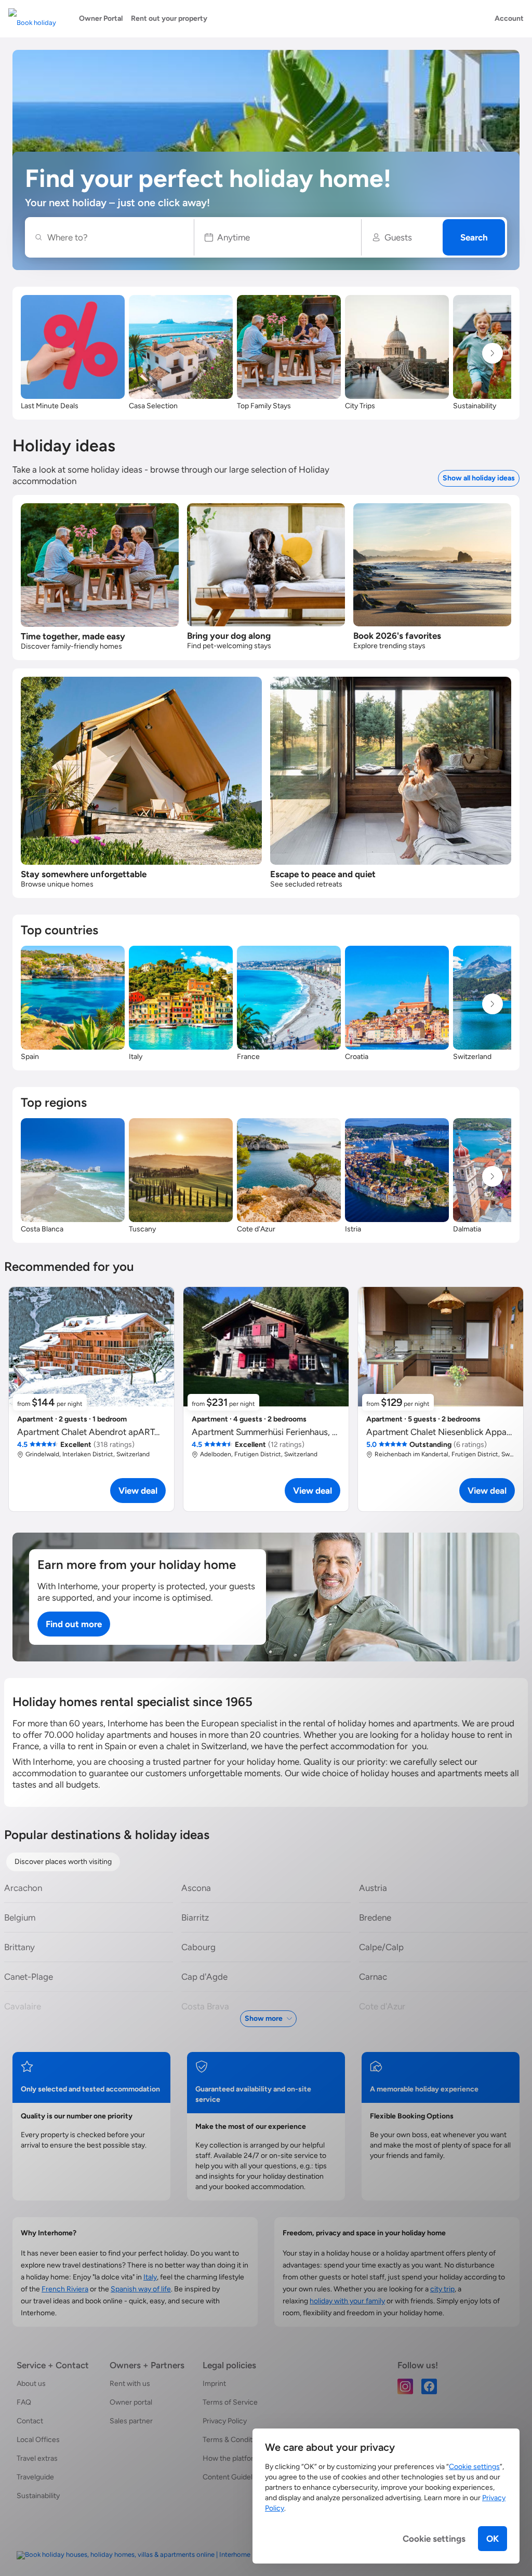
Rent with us (130, 2384)
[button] (278, 237)
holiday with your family (347, 2301)
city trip (442, 2289)
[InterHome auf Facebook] (429, 2386)
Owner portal (131, 2402)
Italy (150, 2277)
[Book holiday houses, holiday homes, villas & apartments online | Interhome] (134, 2555)
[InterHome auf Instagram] (405, 2386)
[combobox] (115, 237)
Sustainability (38, 2496)
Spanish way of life (141, 2289)
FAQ (24, 2402)
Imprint (214, 2384)
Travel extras (37, 2458)
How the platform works (242, 2458)
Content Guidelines (234, 2477)
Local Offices (38, 2440)
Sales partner (131, 2421)
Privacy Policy (225, 2421)
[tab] (63, 1862)
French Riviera (65, 2289)
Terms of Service (230, 2402)
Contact (30, 2421)
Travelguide (35, 2477)
